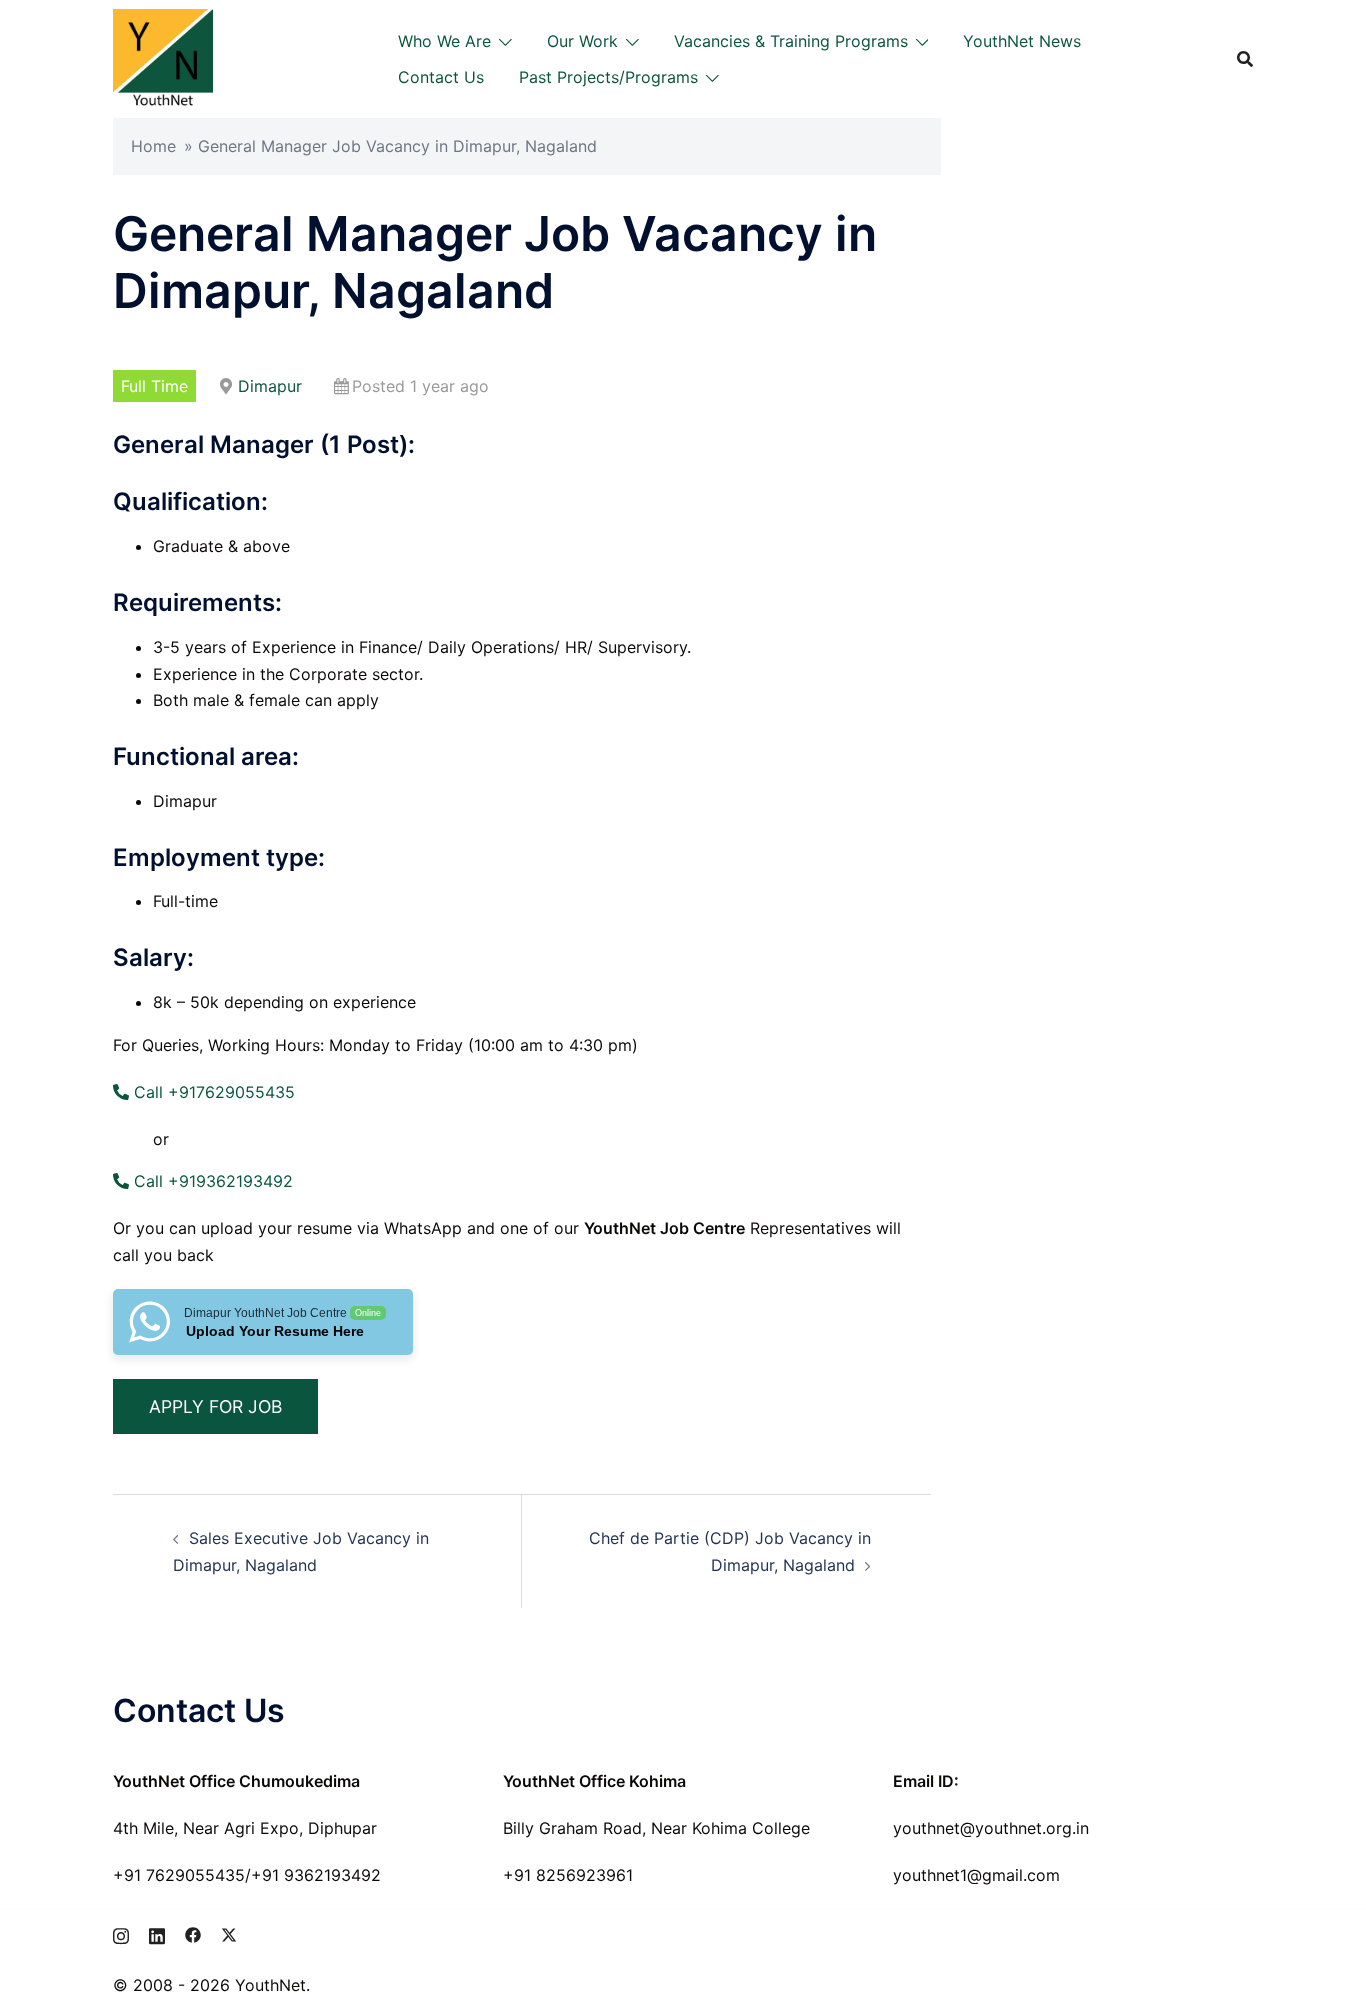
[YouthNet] (163, 57)
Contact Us (441, 77)
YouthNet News (1022, 41)
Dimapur (270, 386)
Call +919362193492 (211, 1181)
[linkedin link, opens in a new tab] (157, 1933)
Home (153, 146)
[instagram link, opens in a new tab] (121, 1933)
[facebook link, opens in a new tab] (193, 1933)
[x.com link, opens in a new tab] (229, 1933)
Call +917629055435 (212, 1092)
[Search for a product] (1245, 59)
